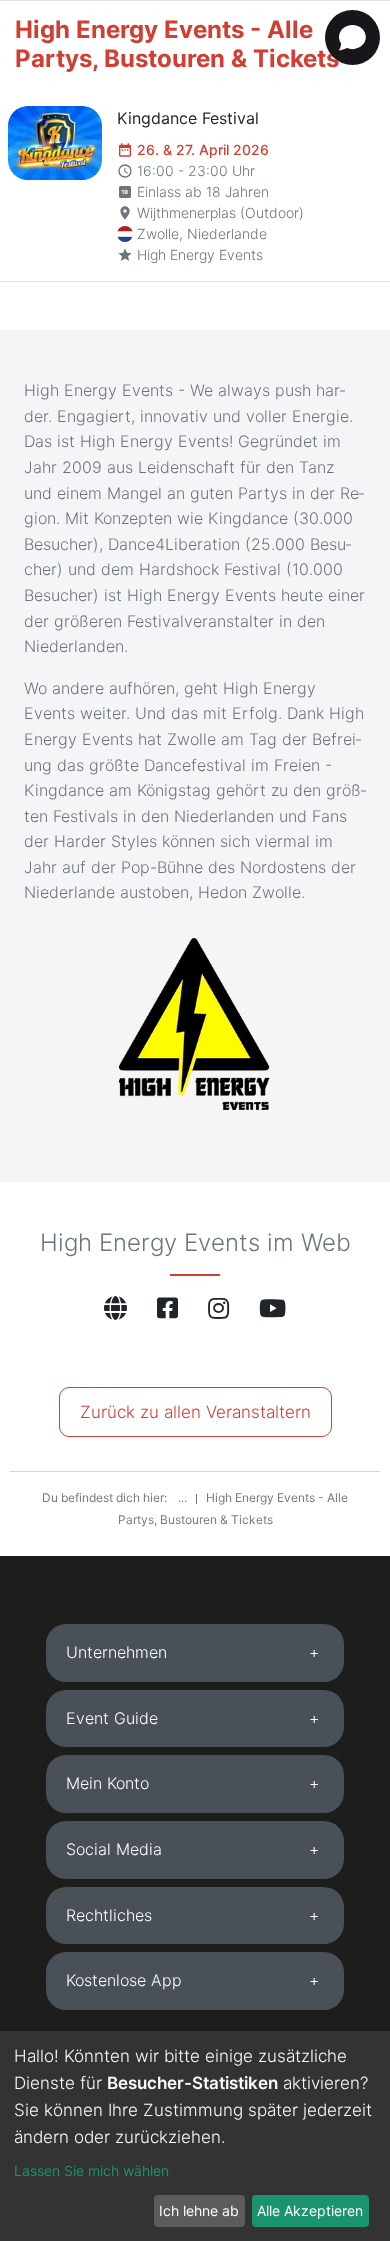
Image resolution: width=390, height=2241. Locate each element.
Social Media (114, 1849)
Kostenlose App (124, 1980)
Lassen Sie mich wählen (91, 2170)
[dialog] (195, 2136)
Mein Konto (107, 1783)
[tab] (195, 1653)
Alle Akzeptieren (310, 2210)
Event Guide (112, 1718)
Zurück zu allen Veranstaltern (195, 1412)
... (184, 1497)
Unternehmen (116, 1652)
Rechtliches (109, 1915)
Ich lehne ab (199, 2210)
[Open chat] (352, 37)
